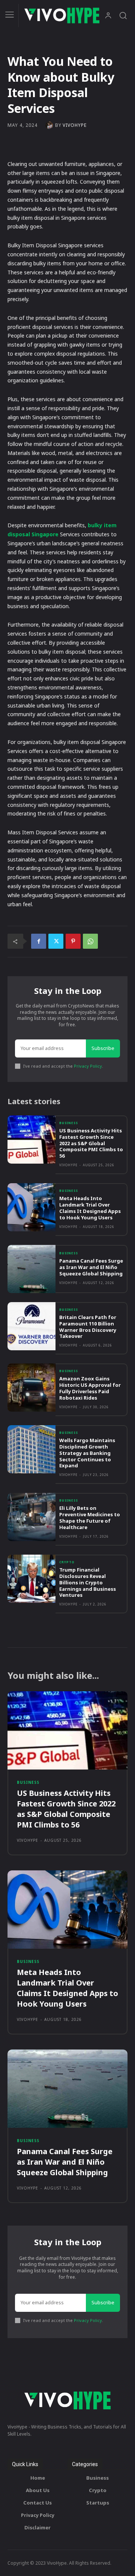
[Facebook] (39, 941)
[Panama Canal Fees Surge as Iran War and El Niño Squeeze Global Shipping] (31, 1269)
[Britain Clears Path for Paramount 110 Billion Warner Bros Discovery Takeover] (31, 1326)
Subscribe (103, 1048)
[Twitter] (56, 941)
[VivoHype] (50, 125)
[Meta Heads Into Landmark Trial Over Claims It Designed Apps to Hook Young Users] (31, 1207)
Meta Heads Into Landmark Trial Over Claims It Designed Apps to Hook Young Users (90, 1208)
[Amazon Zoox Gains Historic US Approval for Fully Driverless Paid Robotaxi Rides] (31, 1388)
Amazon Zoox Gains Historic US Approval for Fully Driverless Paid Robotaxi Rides (90, 1388)
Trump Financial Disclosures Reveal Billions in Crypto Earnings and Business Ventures (88, 1582)
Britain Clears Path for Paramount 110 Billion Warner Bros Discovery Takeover (88, 1327)
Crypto (67, 1562)
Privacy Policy (88, 1066)
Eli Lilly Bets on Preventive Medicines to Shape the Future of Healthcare (90, 1518)
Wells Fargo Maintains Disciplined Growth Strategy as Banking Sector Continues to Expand (87, 1453)
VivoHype (75, 125)
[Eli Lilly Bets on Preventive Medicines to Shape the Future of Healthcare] (31, 1517)
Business (69, 1123)
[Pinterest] (73, 941)
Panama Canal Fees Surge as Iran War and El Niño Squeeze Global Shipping (91, 1267)
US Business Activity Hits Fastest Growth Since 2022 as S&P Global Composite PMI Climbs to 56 (91, 1143)
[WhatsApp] (90, 941)
